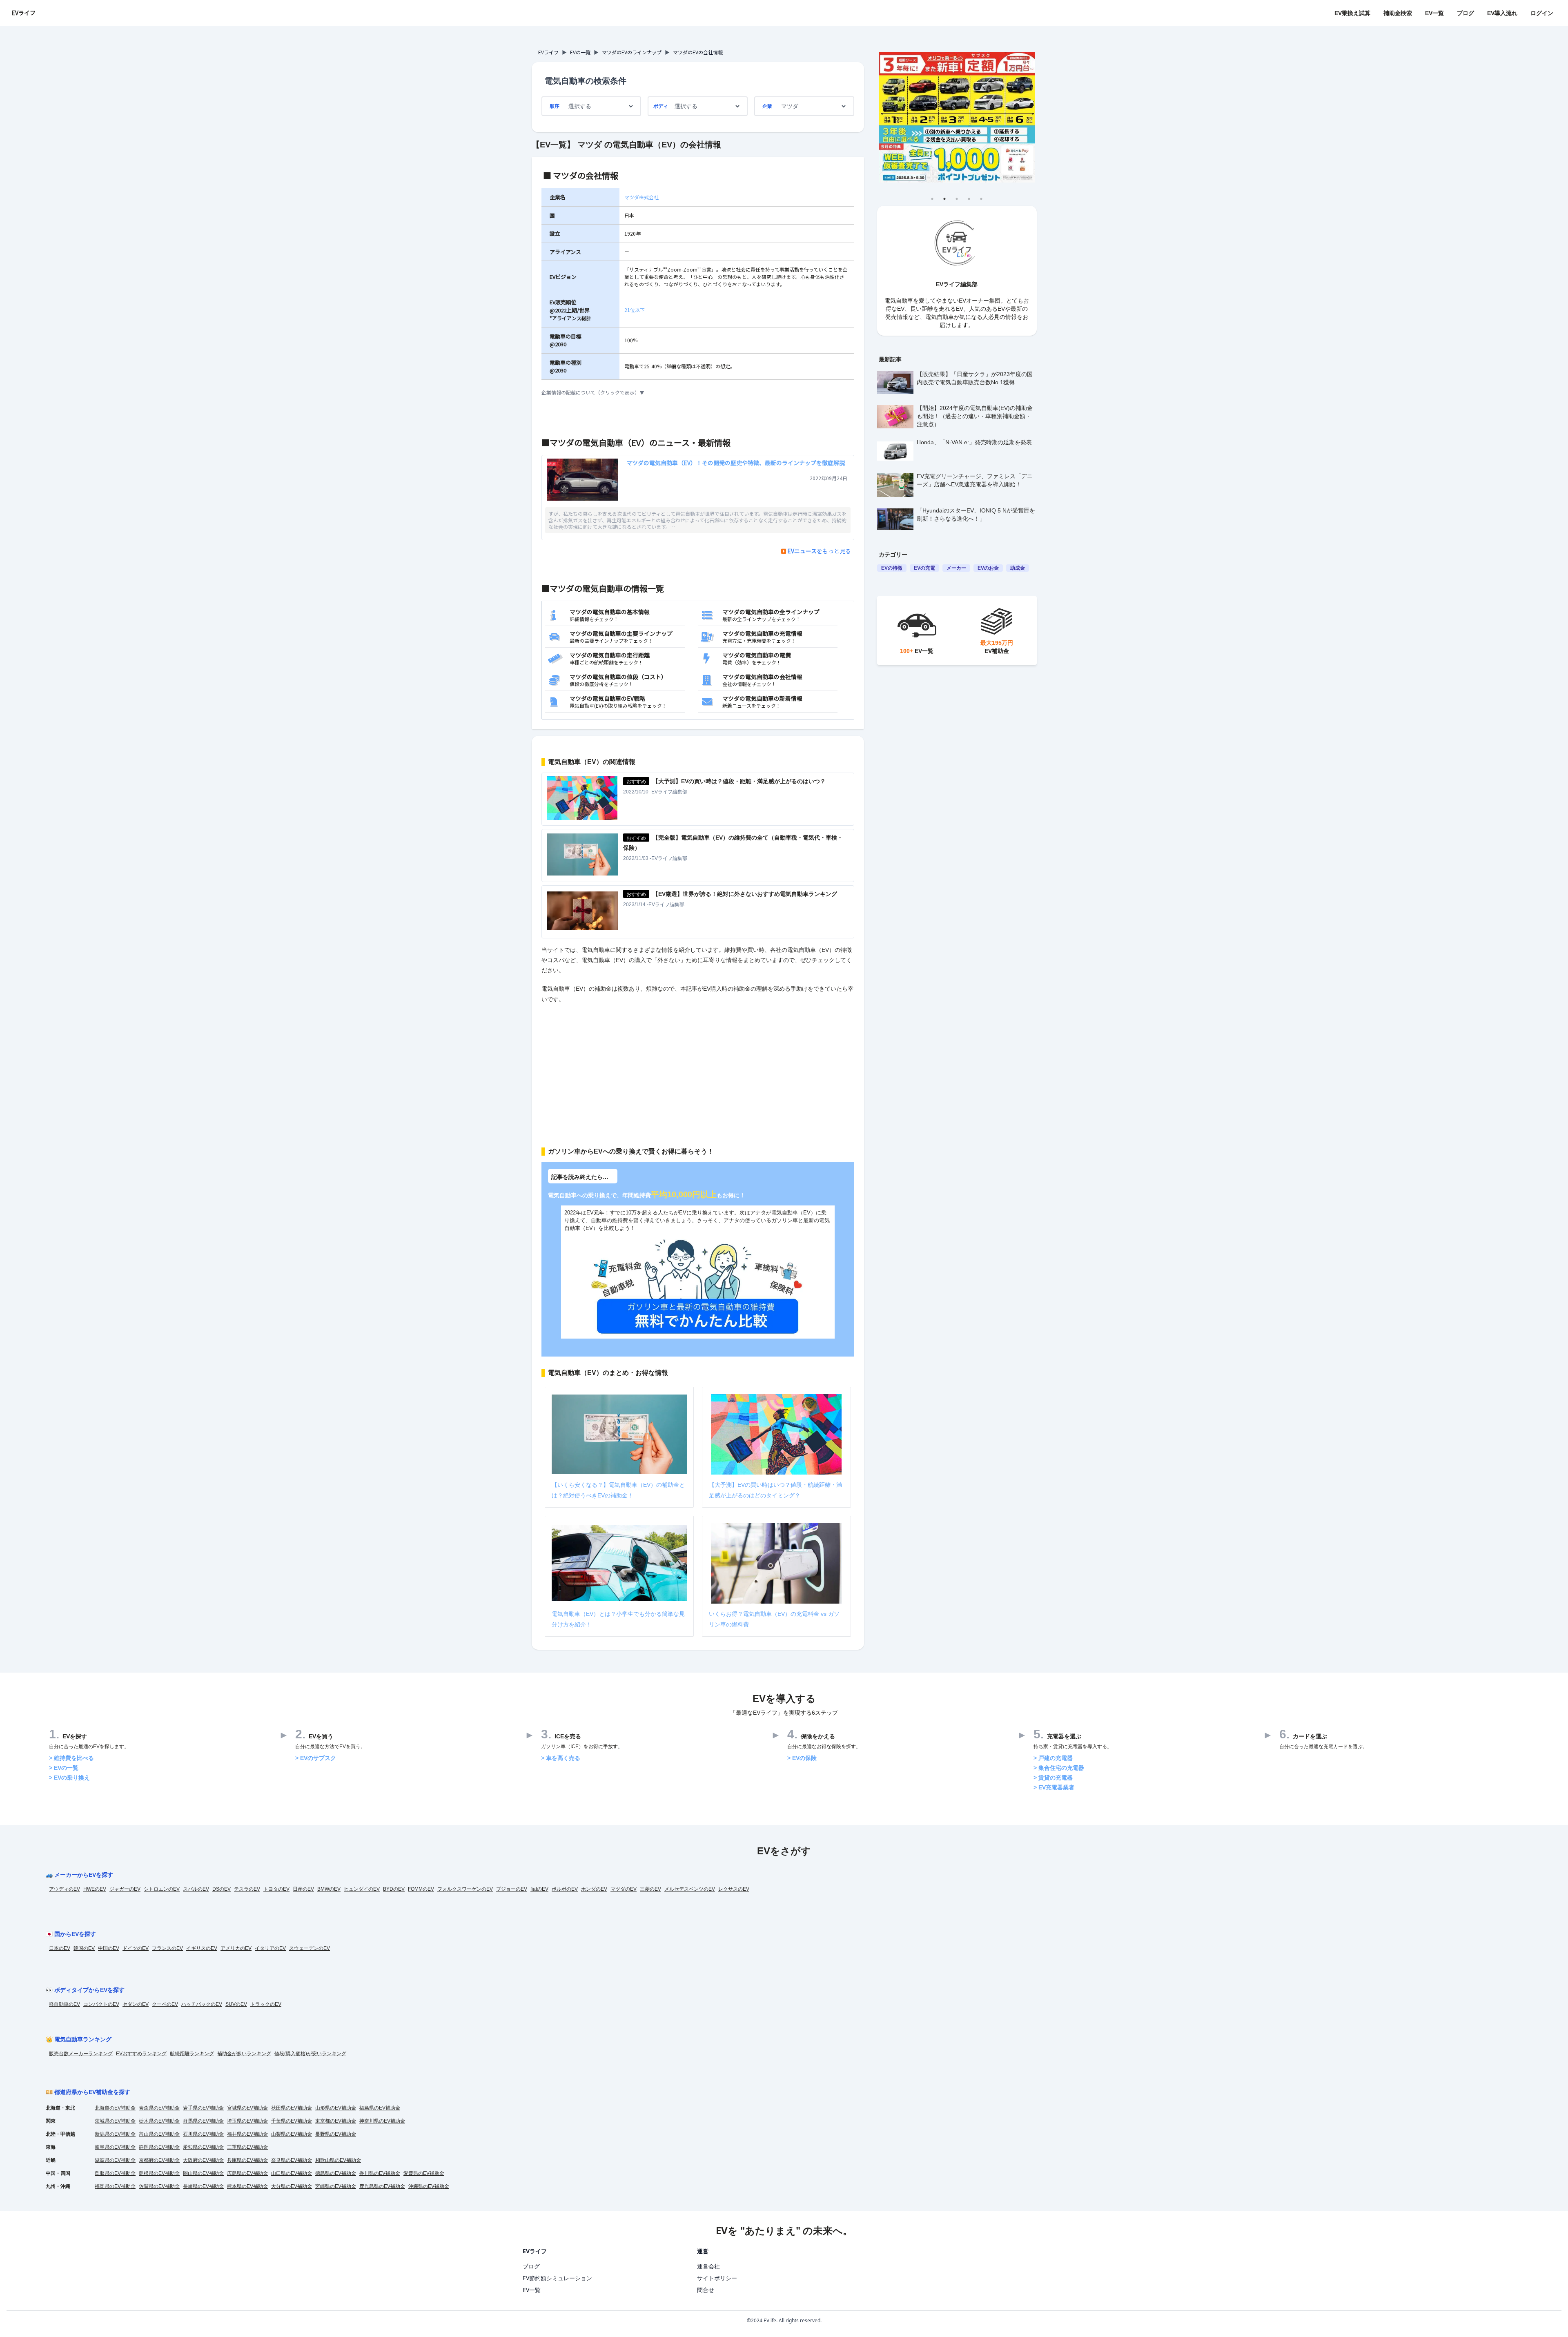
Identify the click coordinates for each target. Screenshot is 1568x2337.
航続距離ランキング (192, 2054)
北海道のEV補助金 (115, 2108)
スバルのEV (196, 1889)
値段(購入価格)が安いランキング (310, 2054)
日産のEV (303, 1889)
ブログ (1466, 13)
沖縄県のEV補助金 (429, 2186)
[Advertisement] (698, 1070)
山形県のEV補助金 (336, 2108)
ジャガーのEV (125, 1889)
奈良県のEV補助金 (292, 2160)
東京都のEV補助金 (336, 2121)
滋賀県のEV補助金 (115, 2160)
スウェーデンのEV (310, 1948)
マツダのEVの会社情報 (698, 52)
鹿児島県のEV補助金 (382, 2186)
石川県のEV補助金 (203, 2134)
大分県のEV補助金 (292, 2186)
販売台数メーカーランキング (81, 2054)
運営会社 (708, 2266)
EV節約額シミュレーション (557, 2278)
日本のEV (60, 1948)
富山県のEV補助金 (159, 2134)
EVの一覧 (580, 52)
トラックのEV (266, 2004)
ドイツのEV (136, 1948)
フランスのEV (167, 1948)
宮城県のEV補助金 (247, 2108)
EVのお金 (988, 568)
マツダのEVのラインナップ (632, 52)
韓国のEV (84, 1948)
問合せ (706, 2290)
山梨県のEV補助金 (292, 2134)
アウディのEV (65, 1889)
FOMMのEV (421, 1889)
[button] (698, 392)
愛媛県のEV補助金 (424, 2173)
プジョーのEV (512, 1889)
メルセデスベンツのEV (690, 1889)
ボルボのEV (565, 1889)
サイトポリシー (717, 2278)
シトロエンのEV (162, 1889)
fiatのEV (539, 1889)
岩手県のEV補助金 (203, 2108)
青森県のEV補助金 (159, 2108)
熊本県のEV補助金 (247, 2186)
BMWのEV (329, 1889)
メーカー (956, 568)
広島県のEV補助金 (247, 2173)
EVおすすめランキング (141, 2054)
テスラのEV (247, 1889)
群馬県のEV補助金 (203, 2121)
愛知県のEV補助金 (203, 2147)
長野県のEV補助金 (336, 2134)
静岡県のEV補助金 (159, 2147)
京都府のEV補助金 (159, 2160)
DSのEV (222, 1889)
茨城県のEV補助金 (115, 2121)
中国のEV (109, 1948)
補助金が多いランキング (244, 2054)
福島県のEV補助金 (380, 2108)
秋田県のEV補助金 (292, 2108)
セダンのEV (136, 2004)
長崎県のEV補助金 (203, 2186)
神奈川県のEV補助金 (382, 2121)
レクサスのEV (734, 1889)
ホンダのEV (594, 1889)
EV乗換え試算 (1352, 13)
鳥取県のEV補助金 (115, 2173)
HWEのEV (95, 1889)
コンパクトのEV (101, 2004)
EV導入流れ (1502, 13)
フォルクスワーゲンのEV (465, 1889)
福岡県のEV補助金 (115, 2186)
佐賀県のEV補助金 (159, 2186)
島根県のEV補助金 (159, 2173)
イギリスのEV (202, 1948)
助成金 (1018, 568)
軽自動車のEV (65, 2004)
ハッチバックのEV (202, 2004)
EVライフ (23, 13)
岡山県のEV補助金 (203, 2173)
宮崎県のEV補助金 (336, 2186)
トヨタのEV (276, 1889)
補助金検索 (1398, 13)
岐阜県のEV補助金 (115, 2147)
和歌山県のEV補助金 (338, 2160)
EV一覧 (1434, 13)
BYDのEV (394, 1889)
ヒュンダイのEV (362, 1889)
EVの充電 (924, 568)
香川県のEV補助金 (380, 2173)
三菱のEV (650, 1889)
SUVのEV (236, 2004)
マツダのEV (624, 1889)
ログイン (1542, 13)
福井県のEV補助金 (247, 2134)
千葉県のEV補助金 (292, 2121)
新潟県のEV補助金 (115, 2134)
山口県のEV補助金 (292, 2173)
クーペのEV (165, 2004)
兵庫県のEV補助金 (247, 2160)
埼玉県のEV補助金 (247, 2121)
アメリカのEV (236, 1948)
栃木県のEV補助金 (159, 2121)
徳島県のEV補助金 (336, 2173)
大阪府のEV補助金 (203, 2160)
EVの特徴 (892, 568)
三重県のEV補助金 (247, 2147)
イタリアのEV (270, 1948)
